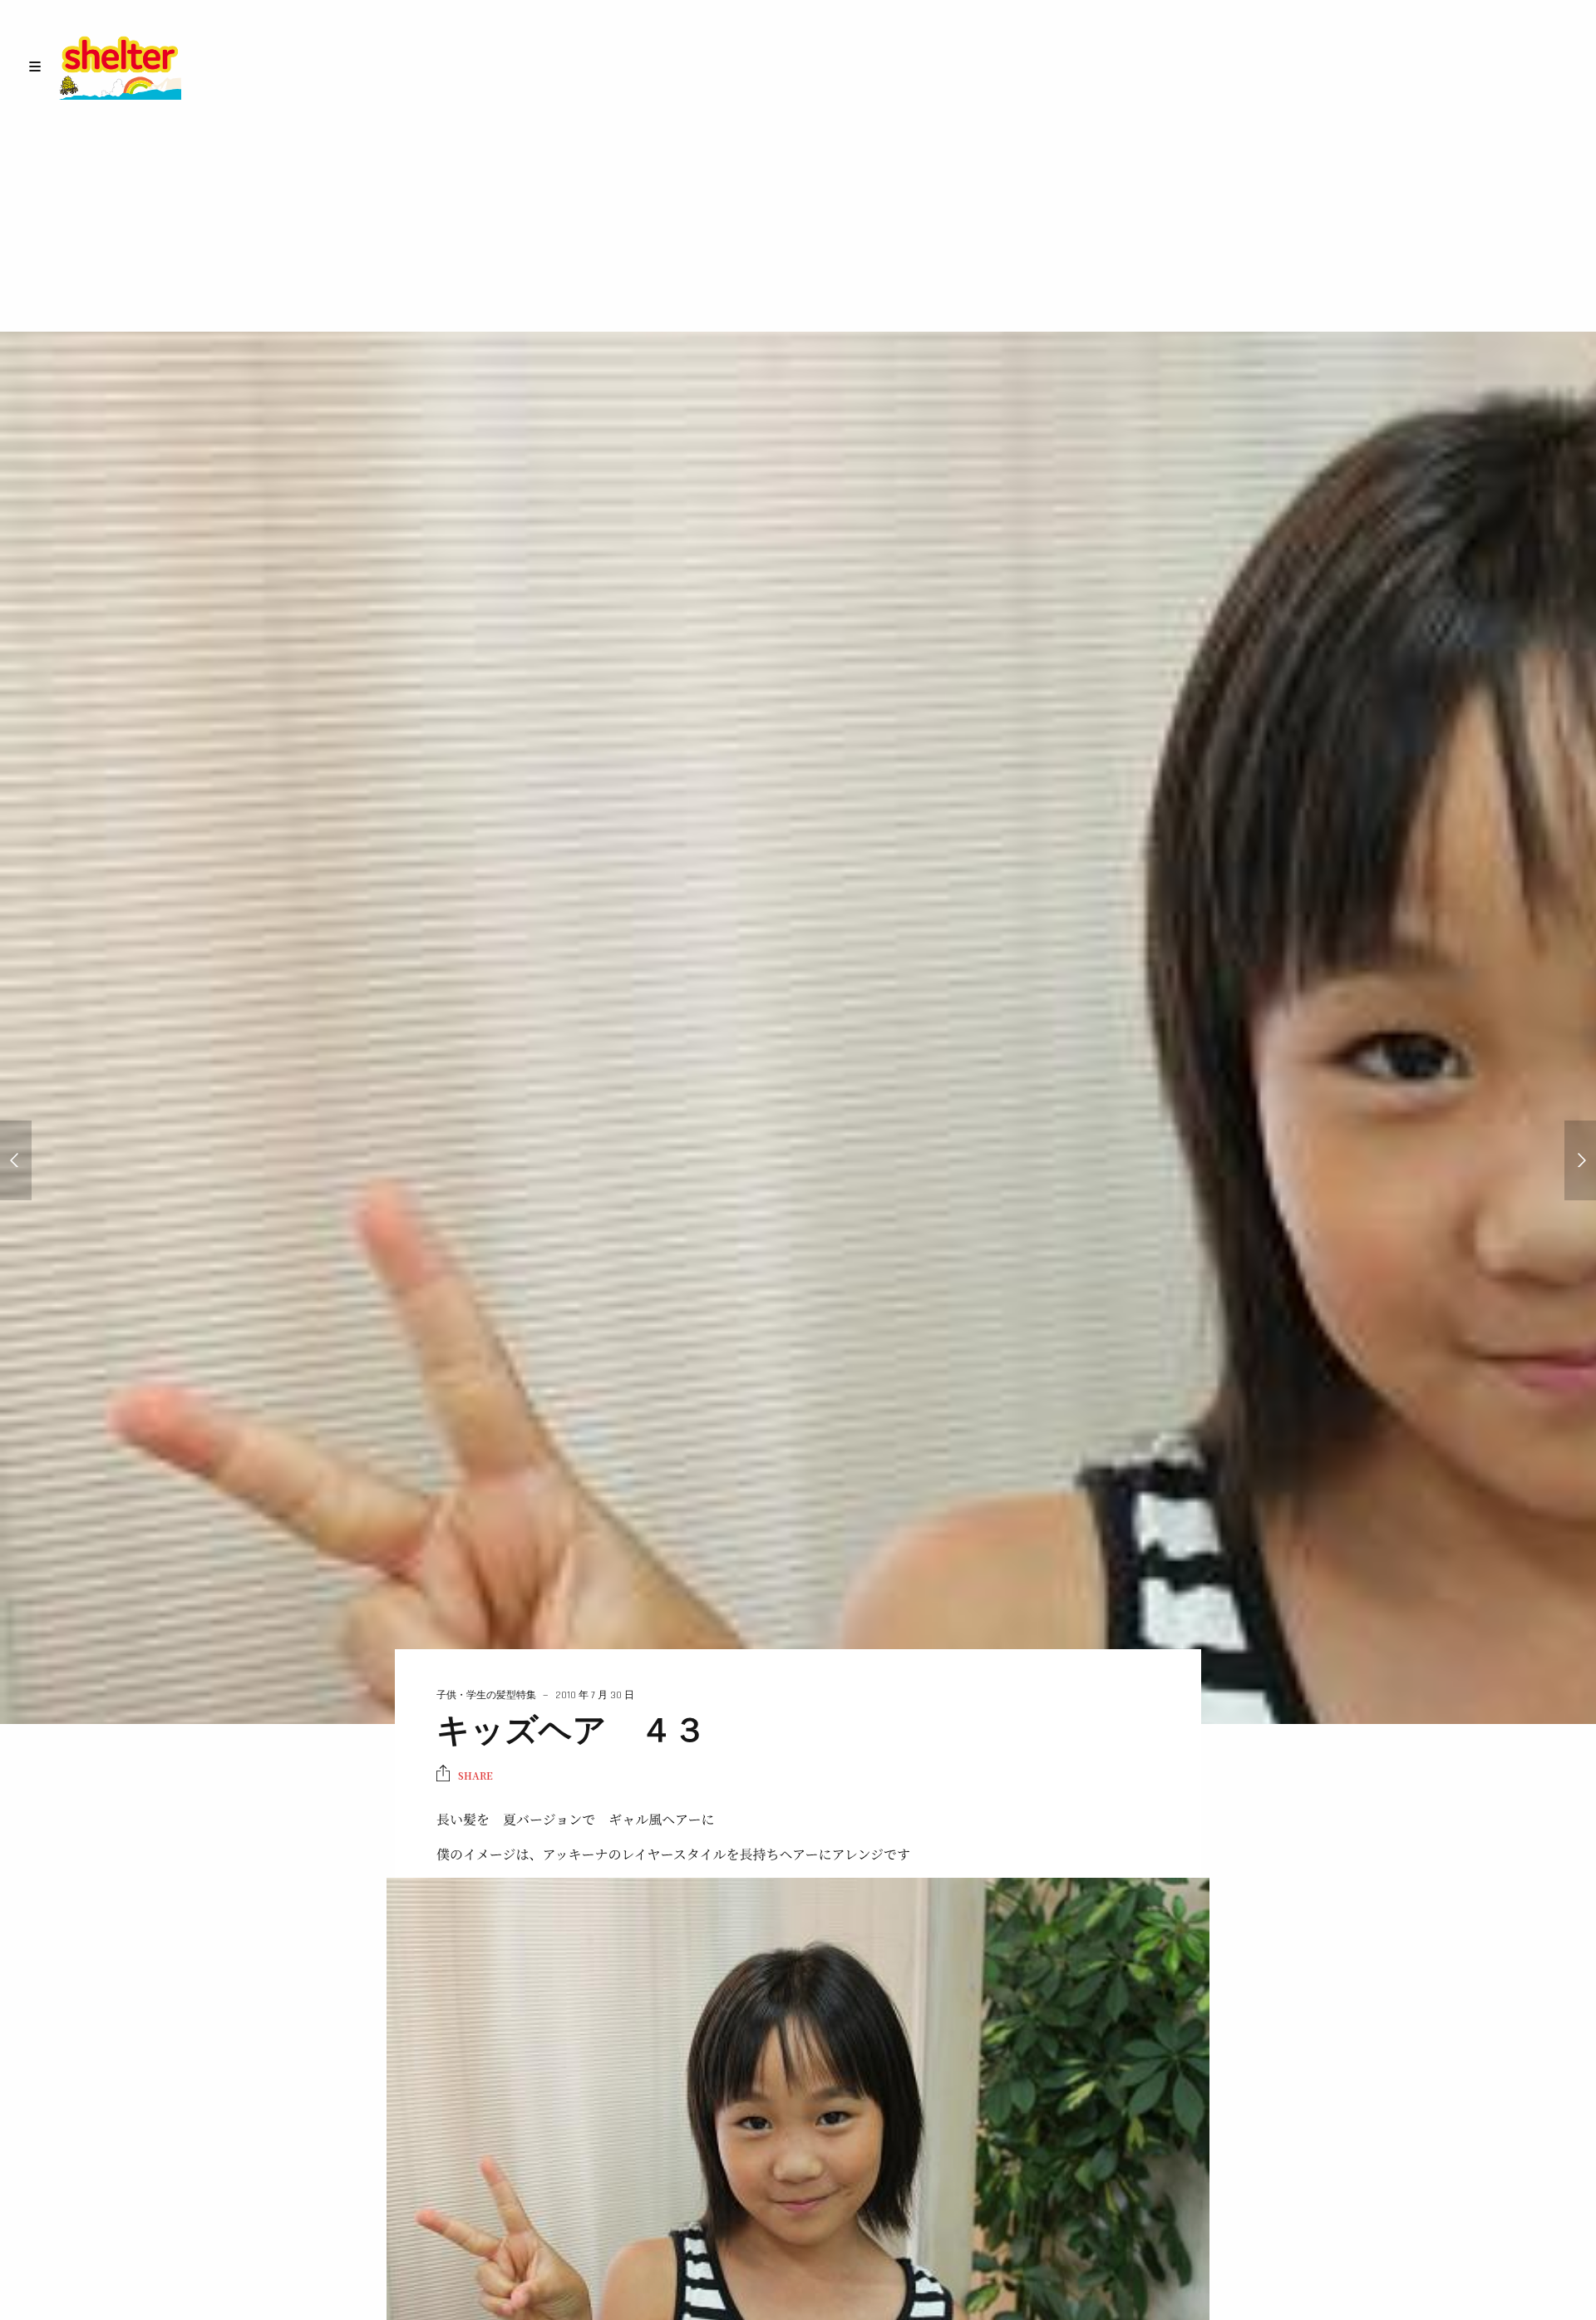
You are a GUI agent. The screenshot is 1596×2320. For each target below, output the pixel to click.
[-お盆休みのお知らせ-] (1580, 1160)
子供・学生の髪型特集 (486, 1695)
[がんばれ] (16, 1160)
